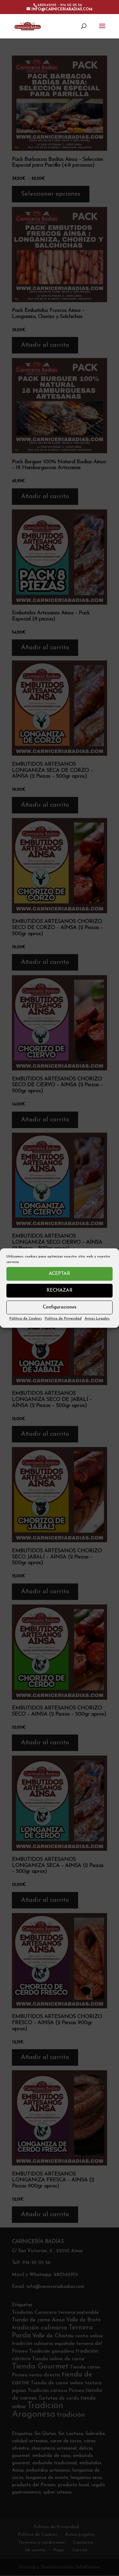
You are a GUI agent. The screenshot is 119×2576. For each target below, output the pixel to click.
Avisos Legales (97, 1319)
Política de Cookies (26, 1319)
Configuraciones (60, 1307)
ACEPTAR (60, 1274)
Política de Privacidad (63, 1319)
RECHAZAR (60, 1291)
